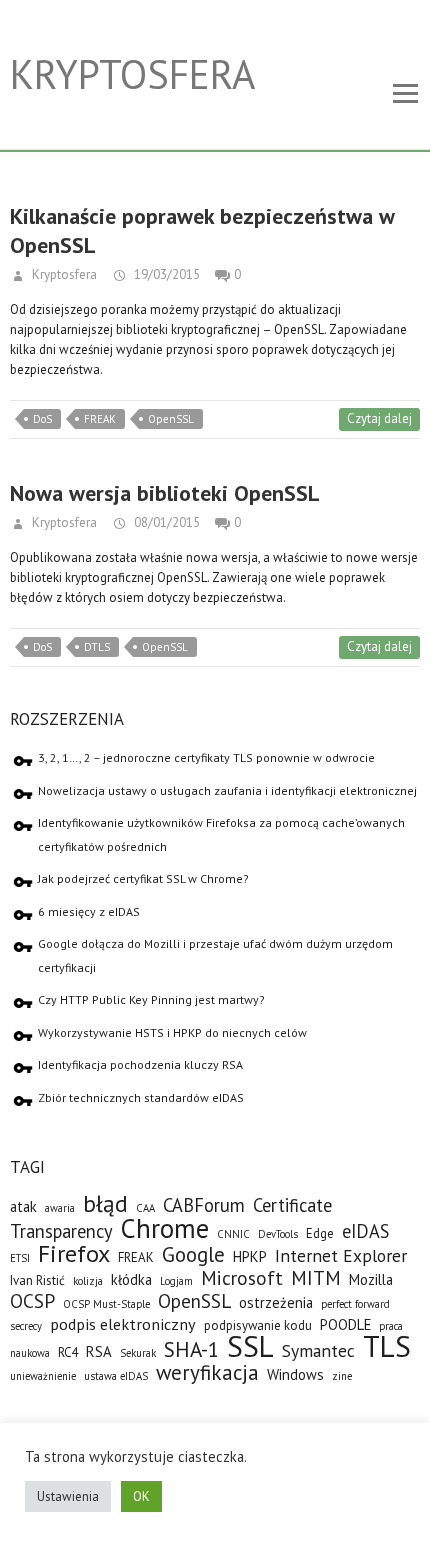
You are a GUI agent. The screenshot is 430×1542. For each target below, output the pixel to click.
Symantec (318, 1350)
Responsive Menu (405, 94)
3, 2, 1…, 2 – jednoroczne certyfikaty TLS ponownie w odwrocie (206, 757)
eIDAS (365, 1231)
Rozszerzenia (67, 719)
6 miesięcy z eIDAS (89, 911)
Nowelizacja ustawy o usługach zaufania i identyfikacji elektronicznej (227, 790)
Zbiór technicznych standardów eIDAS (141, 1097)
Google (193, 1254)
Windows (295, 1374)
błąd (105, 1203)
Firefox (74, 1253)
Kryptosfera (132, 74)
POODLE (345, 1324)
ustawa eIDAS (116, 1376)
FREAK (100, 419)
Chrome (165, 1228)
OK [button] (141, 1496)
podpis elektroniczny (123, 1323)
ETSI (20, 1258)
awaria (60, 1208)
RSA (99, 1351)
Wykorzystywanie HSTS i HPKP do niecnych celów (172, 1032)
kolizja (88, 1281)
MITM (316, 1277)
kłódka (131, 1279)
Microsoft (242, 1277)
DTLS (97, 647)
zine (342, 1376)
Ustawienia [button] (68, 1496)
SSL (250, 1346)
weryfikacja (207, 1372)
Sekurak (138, 1353)
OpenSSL (171, 419)
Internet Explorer (341, 1255)
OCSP (32, 1300)
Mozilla (371, 1279)
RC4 (68, 1352)
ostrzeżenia (276, 1302)
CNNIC (233, 1234)
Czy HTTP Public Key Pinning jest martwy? (151, 999)
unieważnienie (43, 1376)
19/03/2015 (165, 274)
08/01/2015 (165, 522)
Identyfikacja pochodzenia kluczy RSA (140, 1064)
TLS (387, 1346)
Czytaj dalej (379, 418)
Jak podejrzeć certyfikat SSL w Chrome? (143, 878)
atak (23, 1206)
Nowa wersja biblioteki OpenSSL (165, 493)
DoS (42, 419)
